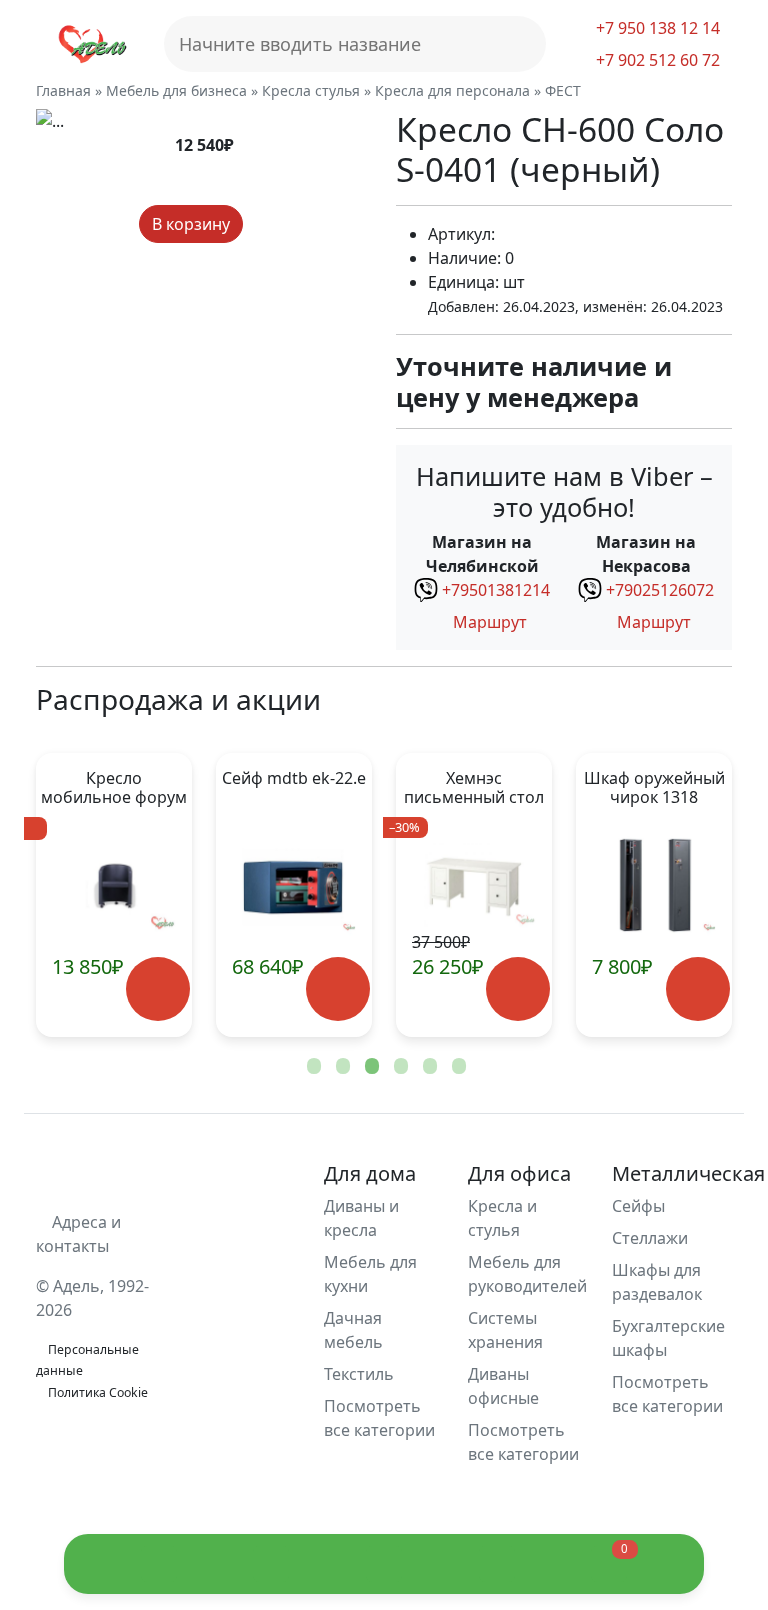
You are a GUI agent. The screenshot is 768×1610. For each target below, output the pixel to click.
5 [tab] (428, 1067)
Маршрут (488, 622)
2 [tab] (341, 1067)
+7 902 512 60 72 (656, 60)
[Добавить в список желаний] (260, 224)
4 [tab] (399, 1067)
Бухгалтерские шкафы (668, 1338)
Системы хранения (505, 1330)
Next (684, 895)
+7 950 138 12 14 (656, 28)
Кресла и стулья (502, 1218)
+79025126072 (660, 590)
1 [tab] (312, 1067)
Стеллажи (650, 1238)
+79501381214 (496, 590)
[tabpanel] (294, 895)
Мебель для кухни (370, 1274)
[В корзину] (157, 988)
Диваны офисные (503, 1386)
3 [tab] (370, 1067)
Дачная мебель (353, 1330)
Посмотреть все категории (379, 1418)
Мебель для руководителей (527, 1274)
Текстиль (359, 1374)
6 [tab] (457, 1067)
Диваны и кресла (361, 1218)
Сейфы (638, 1206)
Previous (84, 895)
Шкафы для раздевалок (657, 1282)
